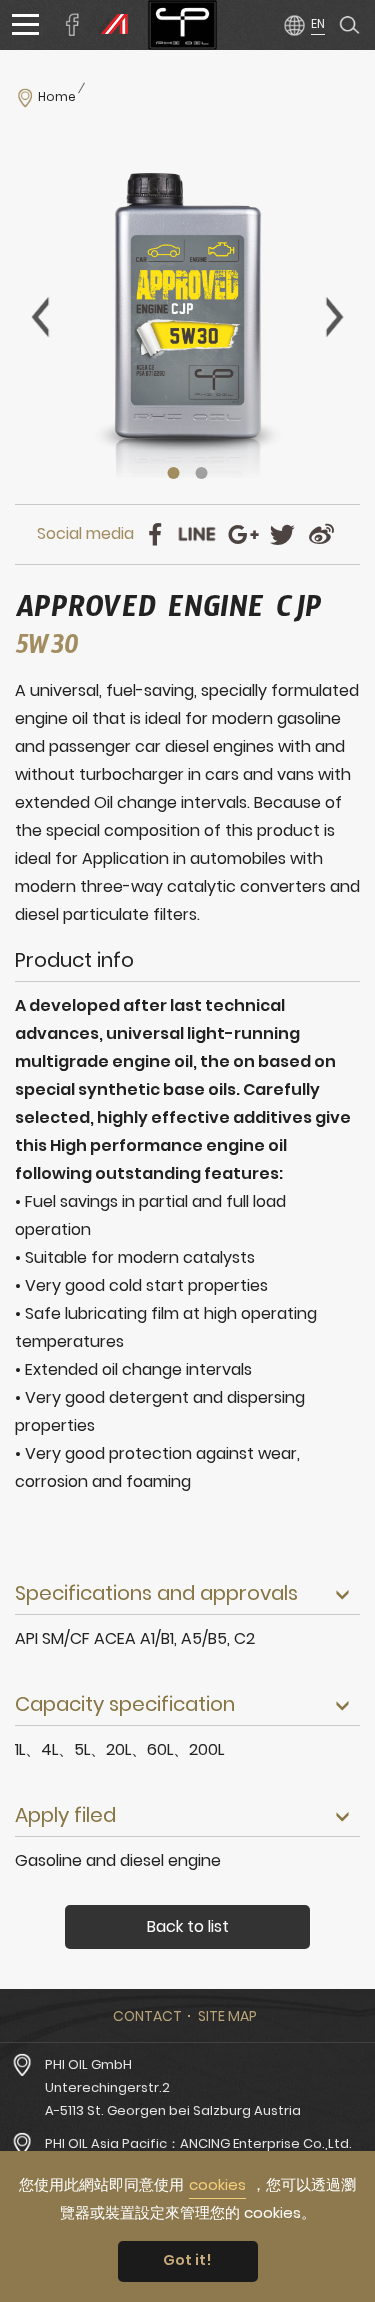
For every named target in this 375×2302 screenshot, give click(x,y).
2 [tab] (202, 473)
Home (57, 97)
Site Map (227, 2016)
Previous (40, 317)
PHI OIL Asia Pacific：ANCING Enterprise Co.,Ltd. (198, 2143)
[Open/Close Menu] (25, 25)
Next (335, 317)
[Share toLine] (197, 534)
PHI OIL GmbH (88, 2064)
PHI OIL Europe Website (110, 25)
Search (350, 25)
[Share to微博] (321, 534)
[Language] (303, 24)
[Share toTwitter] (282, 534)
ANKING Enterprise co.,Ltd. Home (182, 25)
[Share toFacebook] (155, 534)
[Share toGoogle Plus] (243, 534)
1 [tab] (174, 473)
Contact (147, 2016)
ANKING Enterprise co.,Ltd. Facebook (73, 25)
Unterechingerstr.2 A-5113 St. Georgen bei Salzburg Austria (173, 2099)
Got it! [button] (187, 2260)
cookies (217, 2184)
